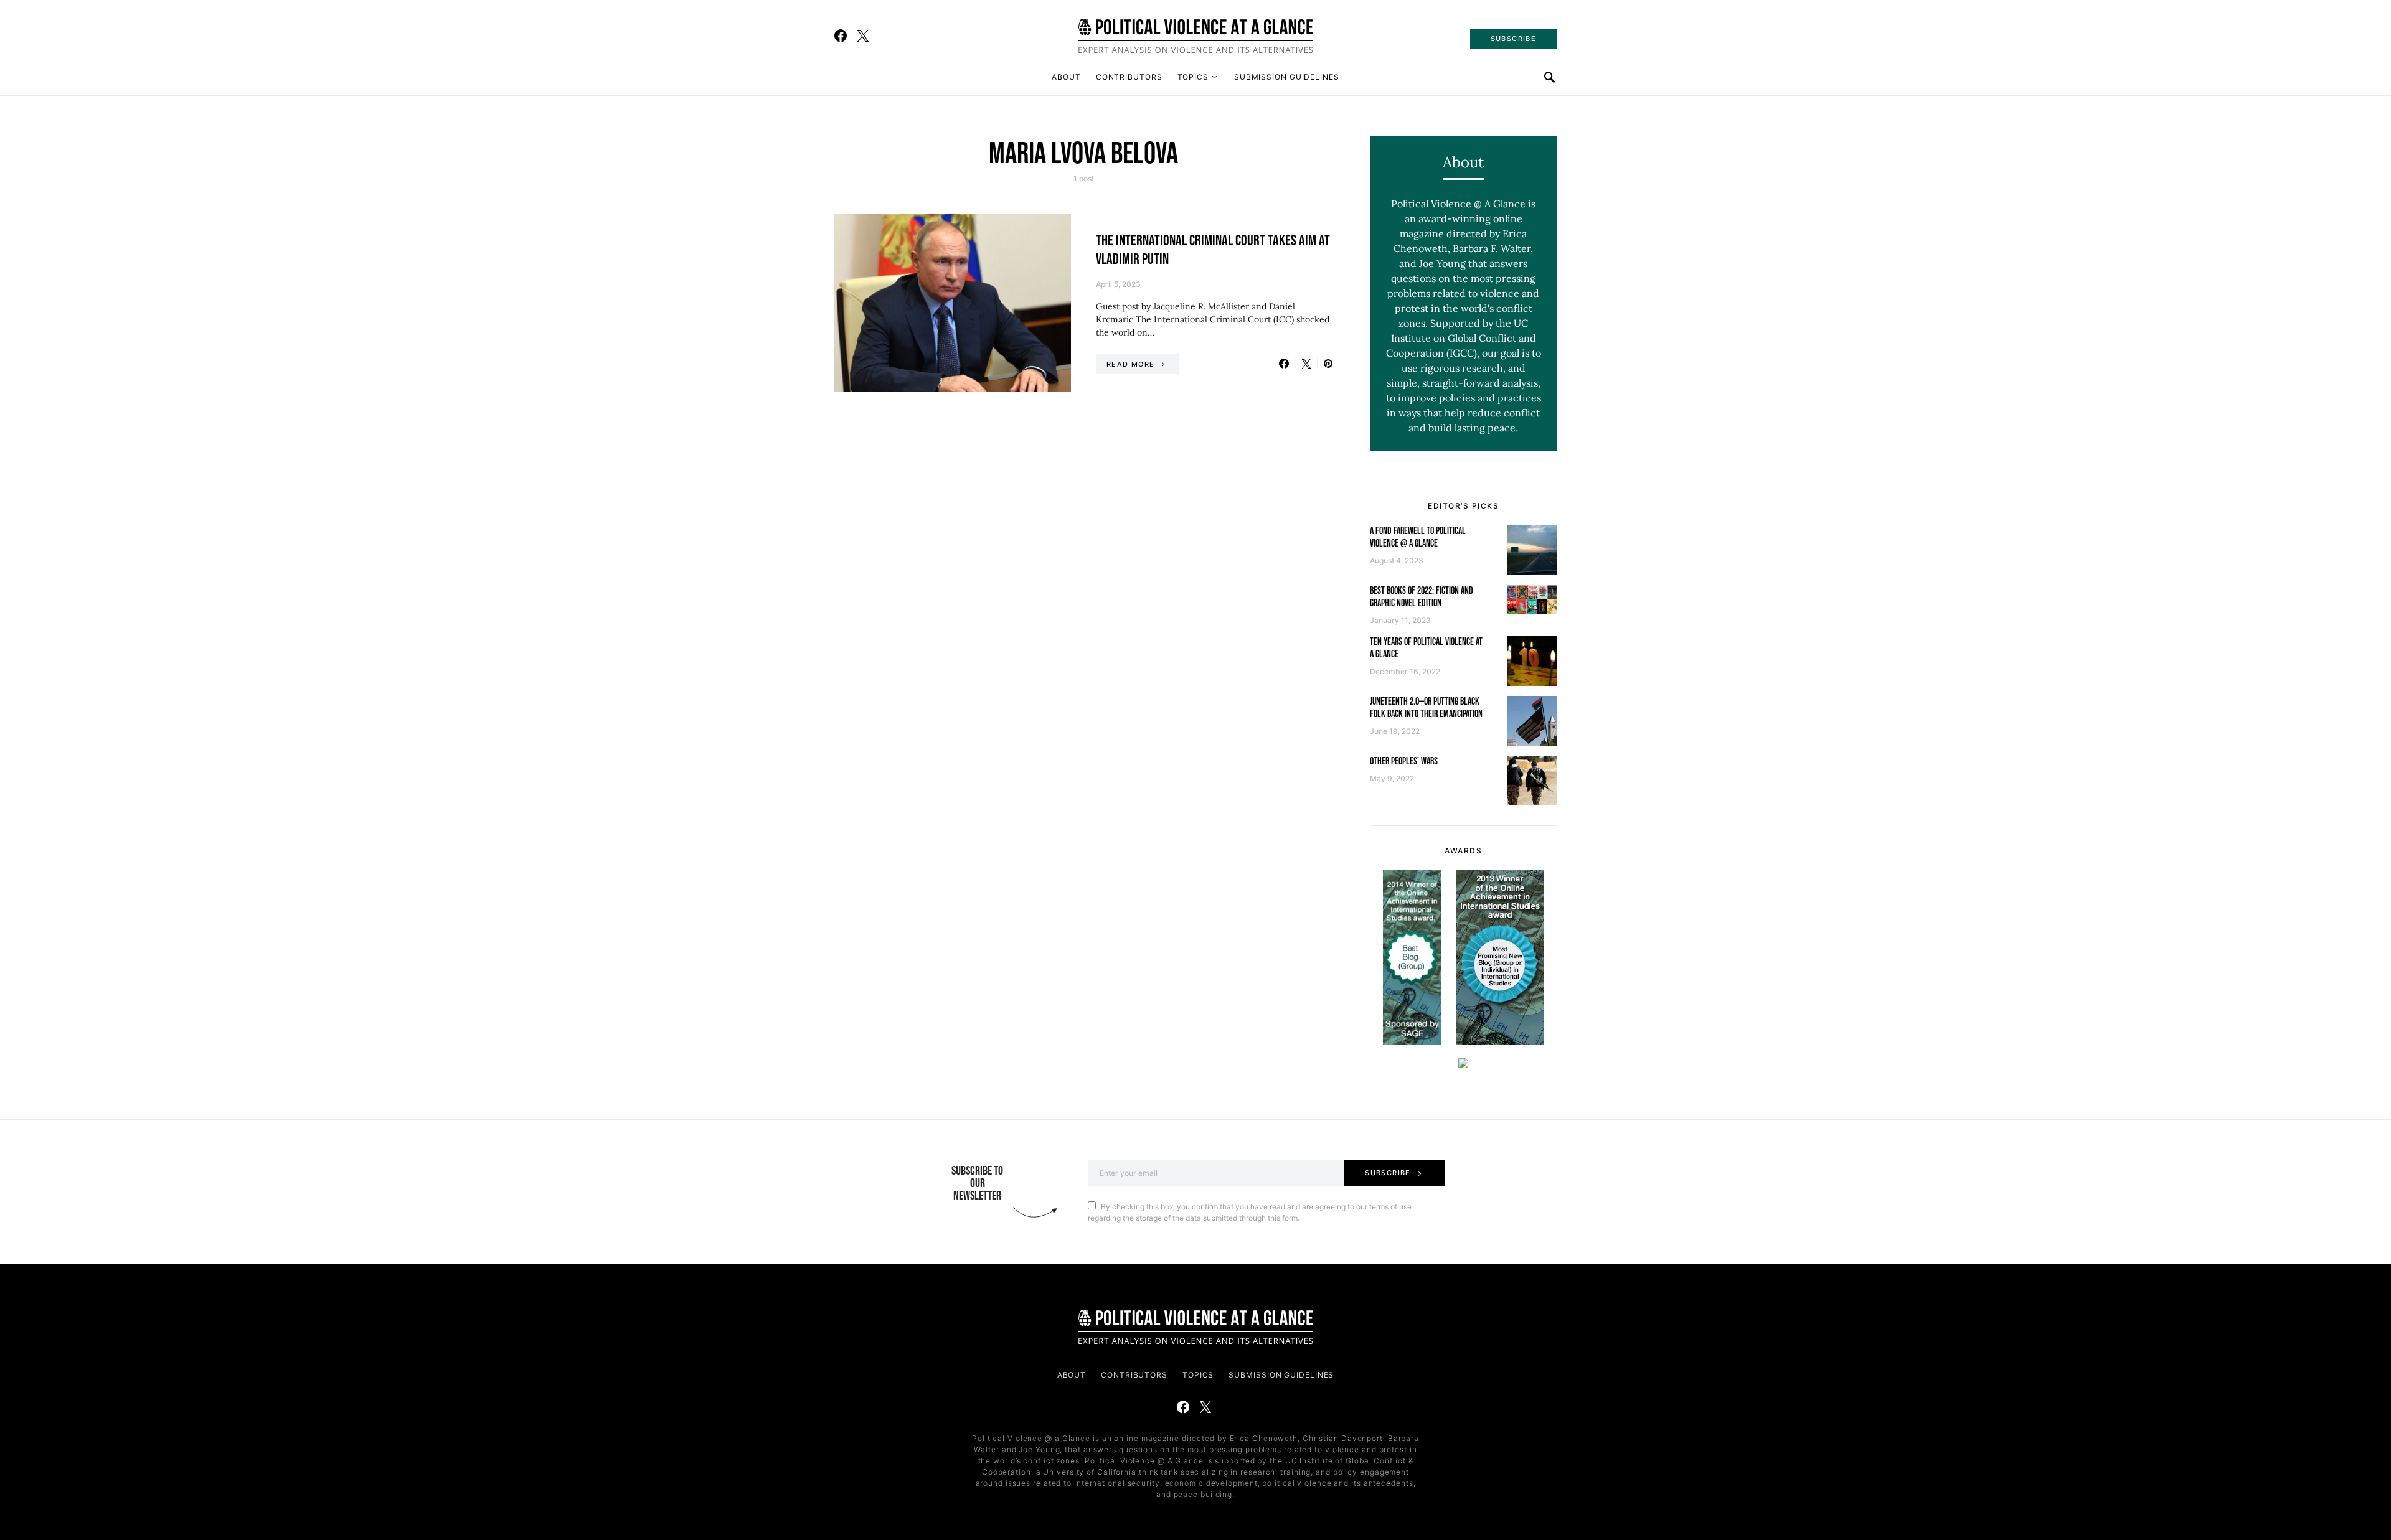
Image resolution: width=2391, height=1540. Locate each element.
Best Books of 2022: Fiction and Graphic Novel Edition (1422, 597)
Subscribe (1388, 1173)
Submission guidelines (1287, 77)
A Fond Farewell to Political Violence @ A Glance (1418, 538)
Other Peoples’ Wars (1404, 762)
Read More (1130, 364)
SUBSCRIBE (1513, 39)
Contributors (1129, 77)
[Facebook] (841, 35)
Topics (1193, 77)
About (1066, 77)
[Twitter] (863, 35)
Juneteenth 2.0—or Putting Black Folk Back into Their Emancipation (1426, 708)
